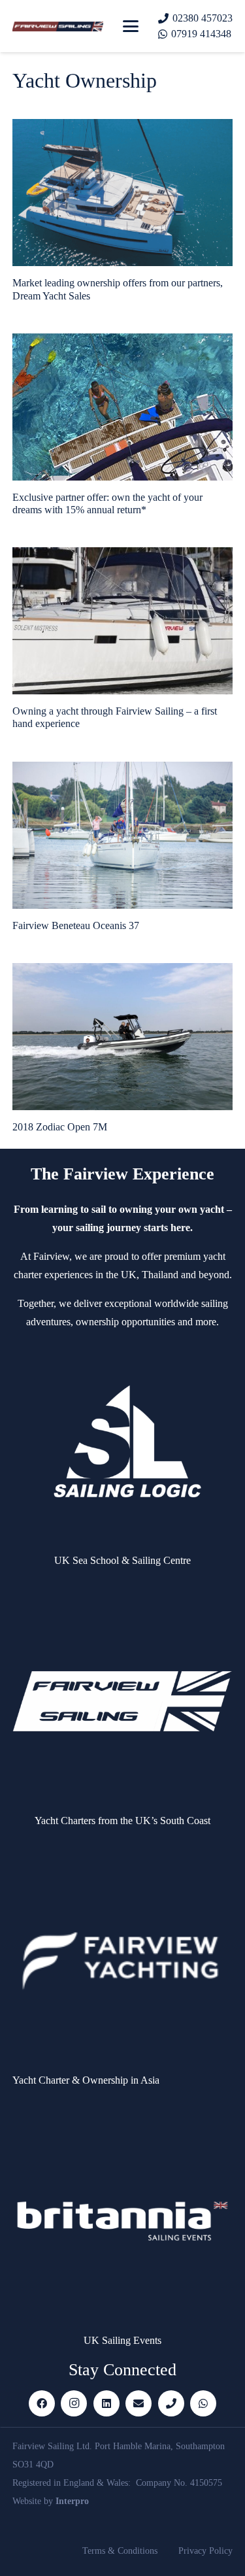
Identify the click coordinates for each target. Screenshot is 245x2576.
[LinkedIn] (106, 2403)
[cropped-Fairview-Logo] (58, 26)
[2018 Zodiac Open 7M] (123, 1037)
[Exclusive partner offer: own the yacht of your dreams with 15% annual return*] (123, 407)
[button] (131, 26)
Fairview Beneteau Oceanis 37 (76, 925)
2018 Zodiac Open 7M (60, 1127)
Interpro (72, 2501)
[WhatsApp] (203, 2403)
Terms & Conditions (120, 2551)
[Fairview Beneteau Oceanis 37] (123, 835)
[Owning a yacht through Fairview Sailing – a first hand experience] (123, 621)
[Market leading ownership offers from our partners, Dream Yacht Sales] (123, 193)
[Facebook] (42, 2403)
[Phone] (171, 2403)
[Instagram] (74, 2403)
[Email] (139, 2403)
